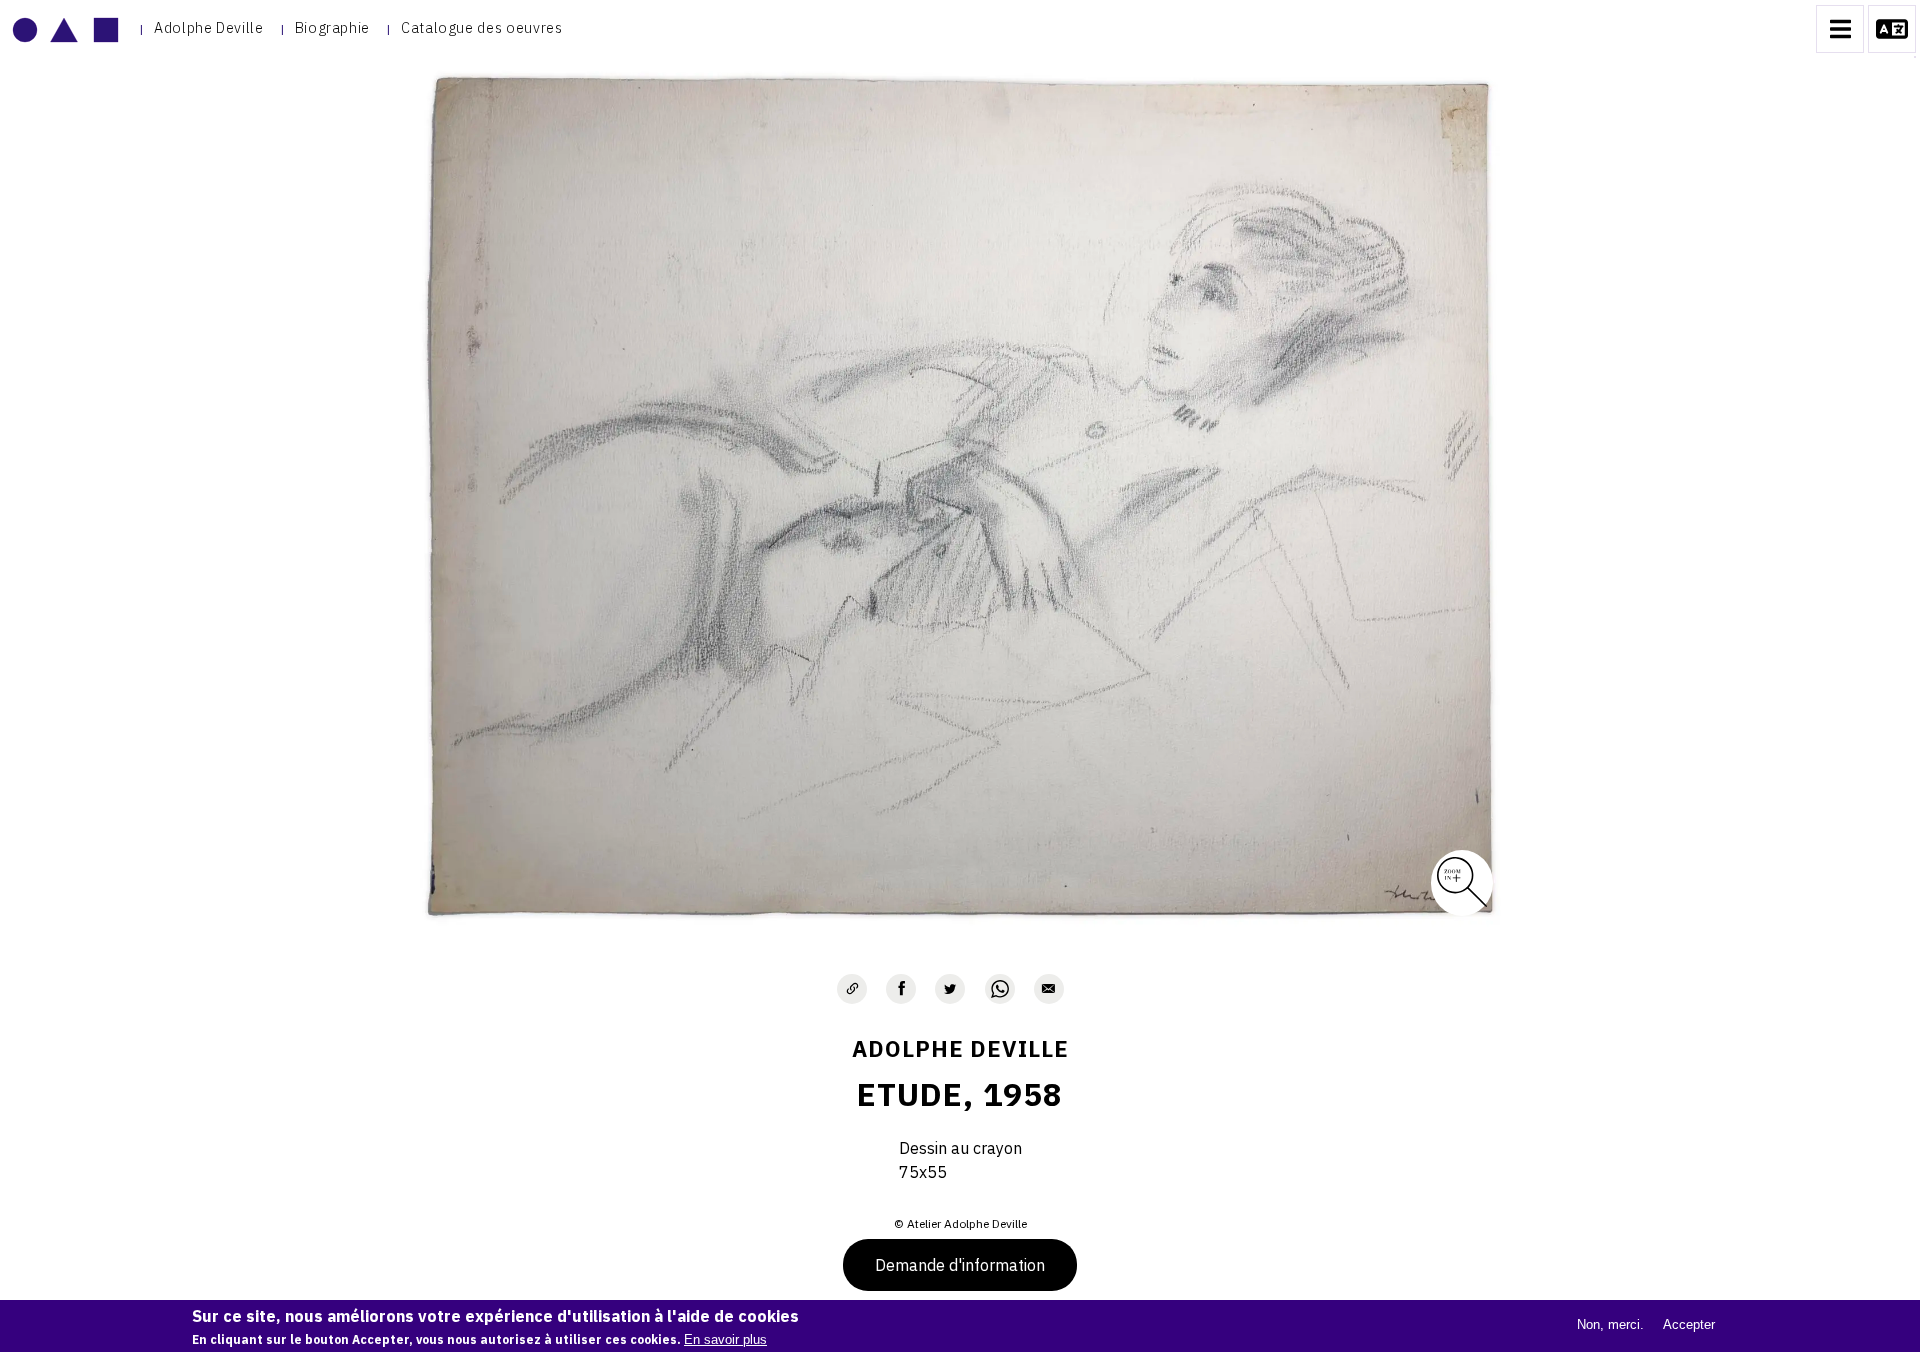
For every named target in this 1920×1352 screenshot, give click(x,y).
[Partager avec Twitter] (950, 989)
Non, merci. (1610, 1324)
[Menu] (1840, 29)
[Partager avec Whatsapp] (1000, 989)
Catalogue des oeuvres (481, 27)
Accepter (1689, 1324)
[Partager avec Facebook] (901, 989)
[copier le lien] (852, 989)
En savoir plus (725, 1339)
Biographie (332, 27)
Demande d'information (960, 1265)
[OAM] (65, 29)
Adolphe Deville (209, 27)
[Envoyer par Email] (1049, 989)
